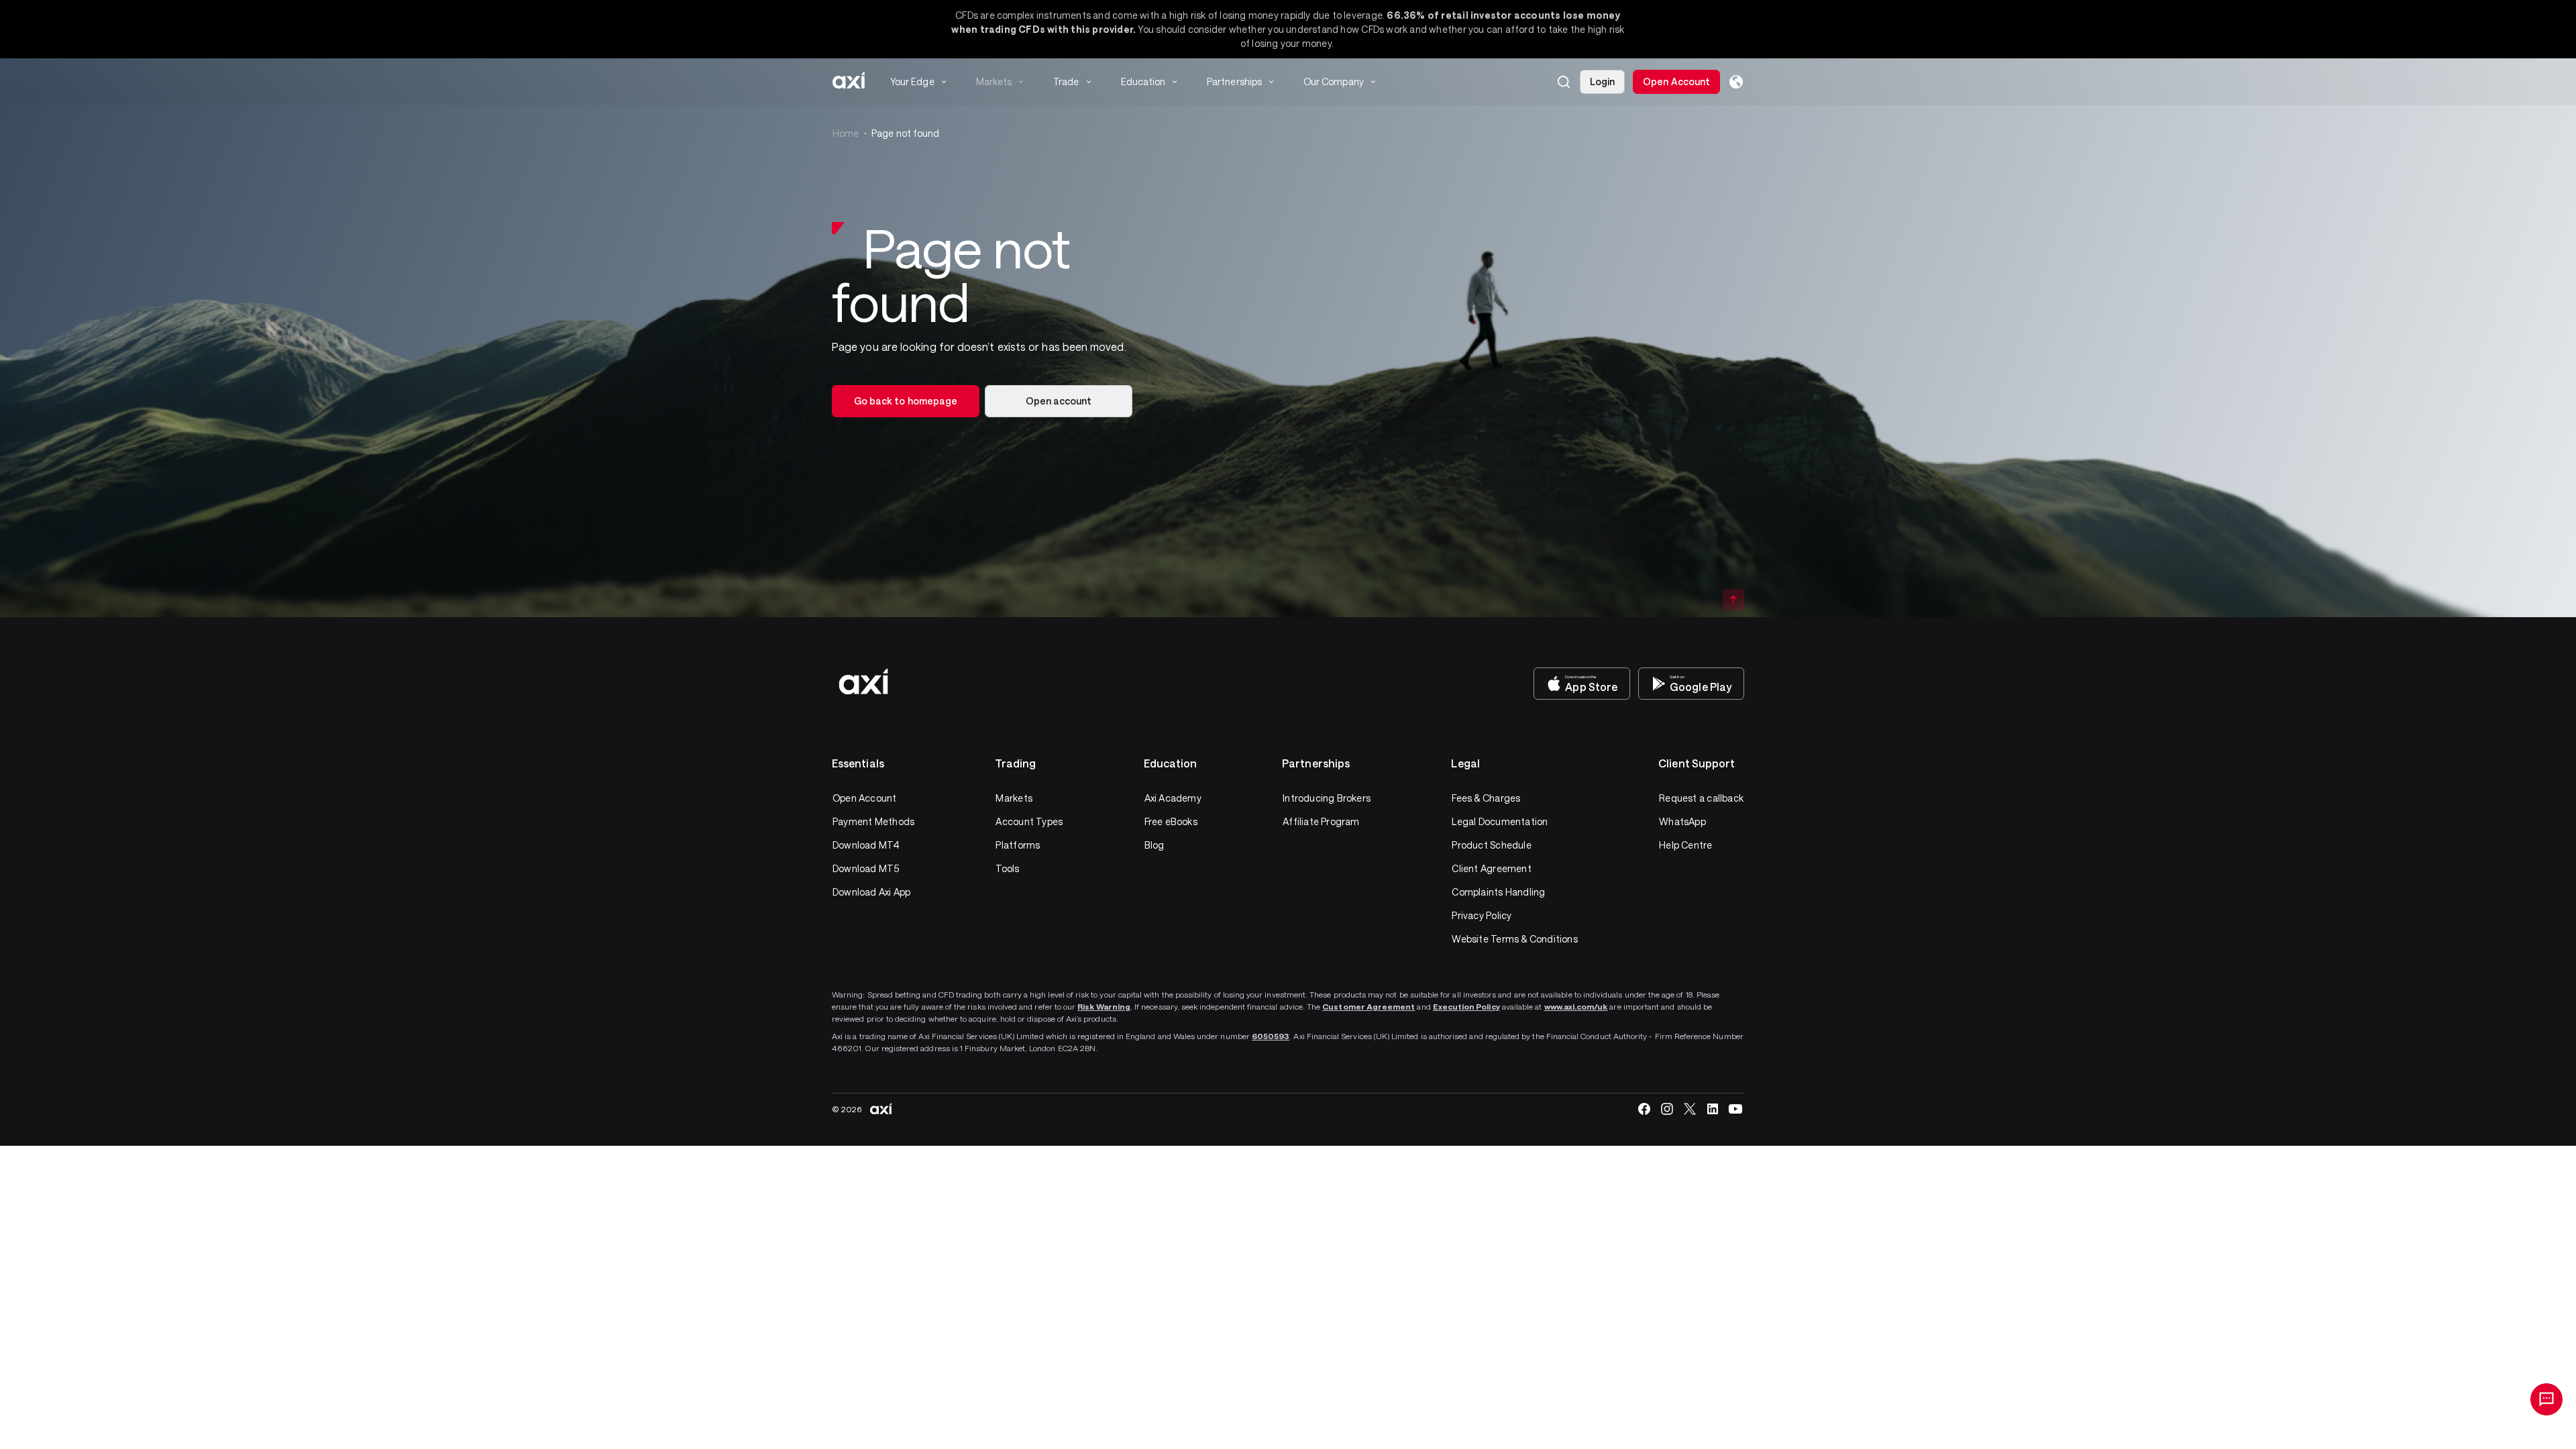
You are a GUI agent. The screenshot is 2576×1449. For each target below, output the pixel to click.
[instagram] (1667, 1109)
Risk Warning (1104, 1006)
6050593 (1271, 1036)
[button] (1564, 82)
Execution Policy (1466, 1006)
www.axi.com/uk (1576, 1006)
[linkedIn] (1713, 1109)
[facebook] (1644, 1109)
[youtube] (1735, 1109)
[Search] (1564, 82)
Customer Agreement (1368, 1006)
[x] (1690, 1109)
